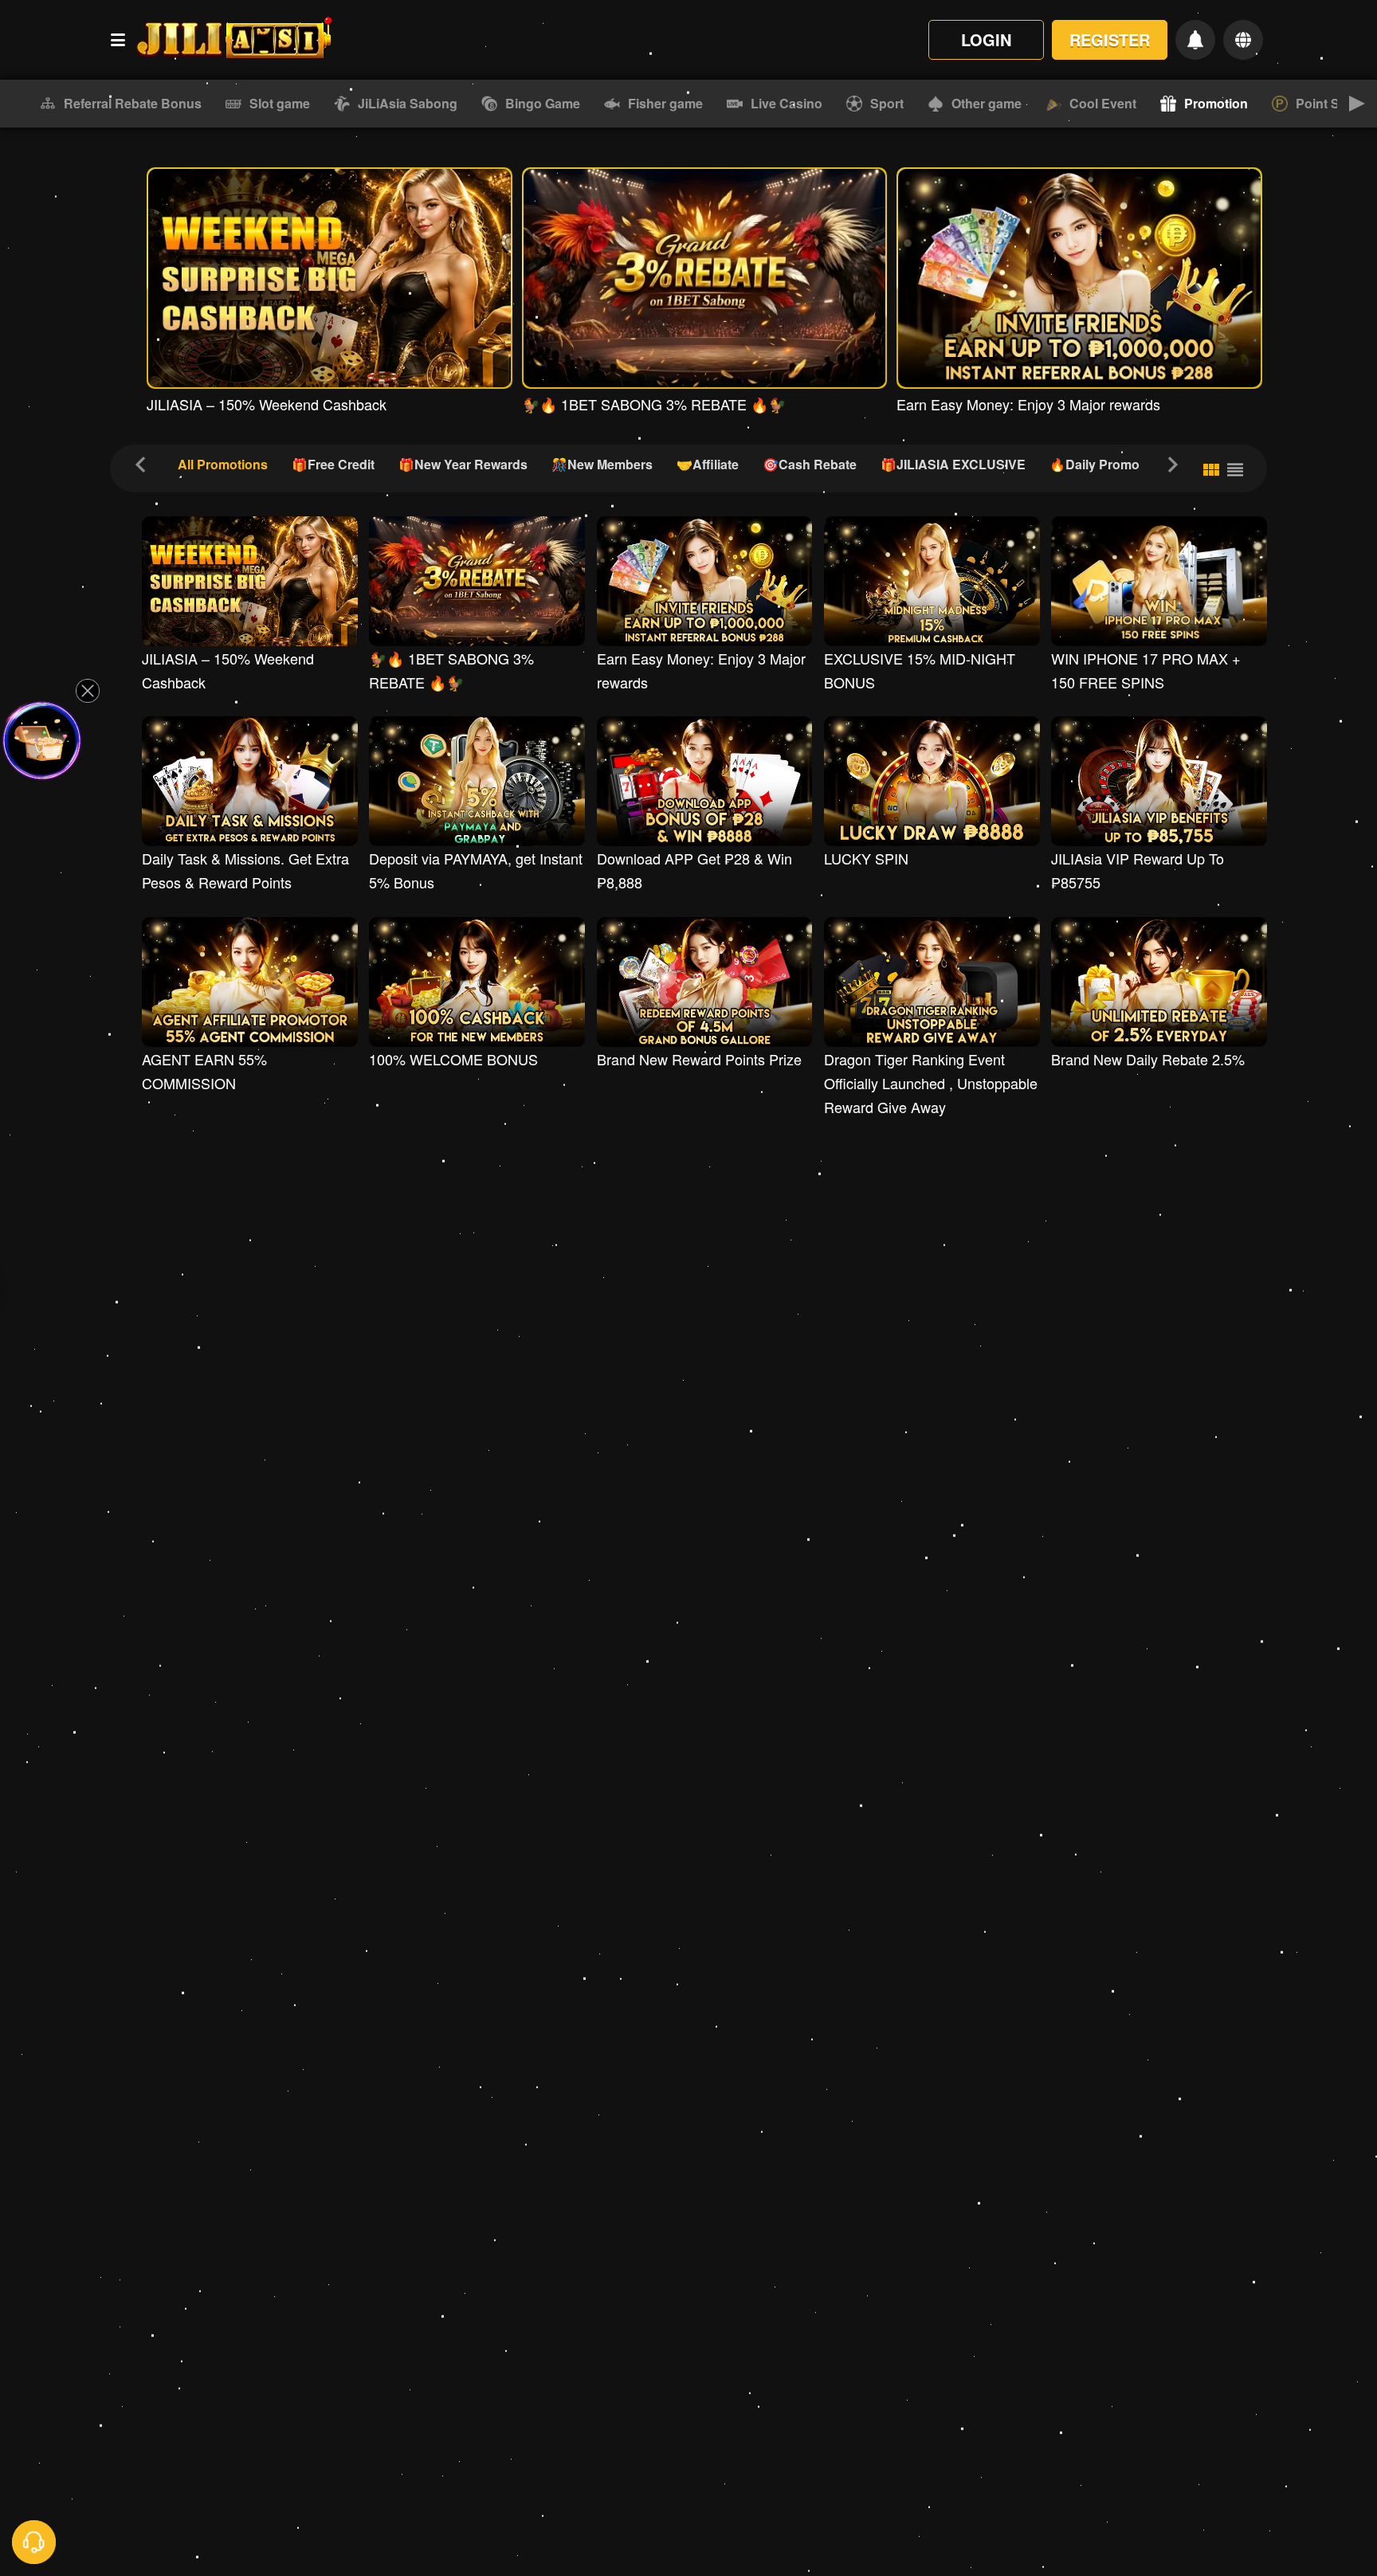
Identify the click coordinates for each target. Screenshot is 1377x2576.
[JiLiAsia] (233, 40)
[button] (20, 104)
